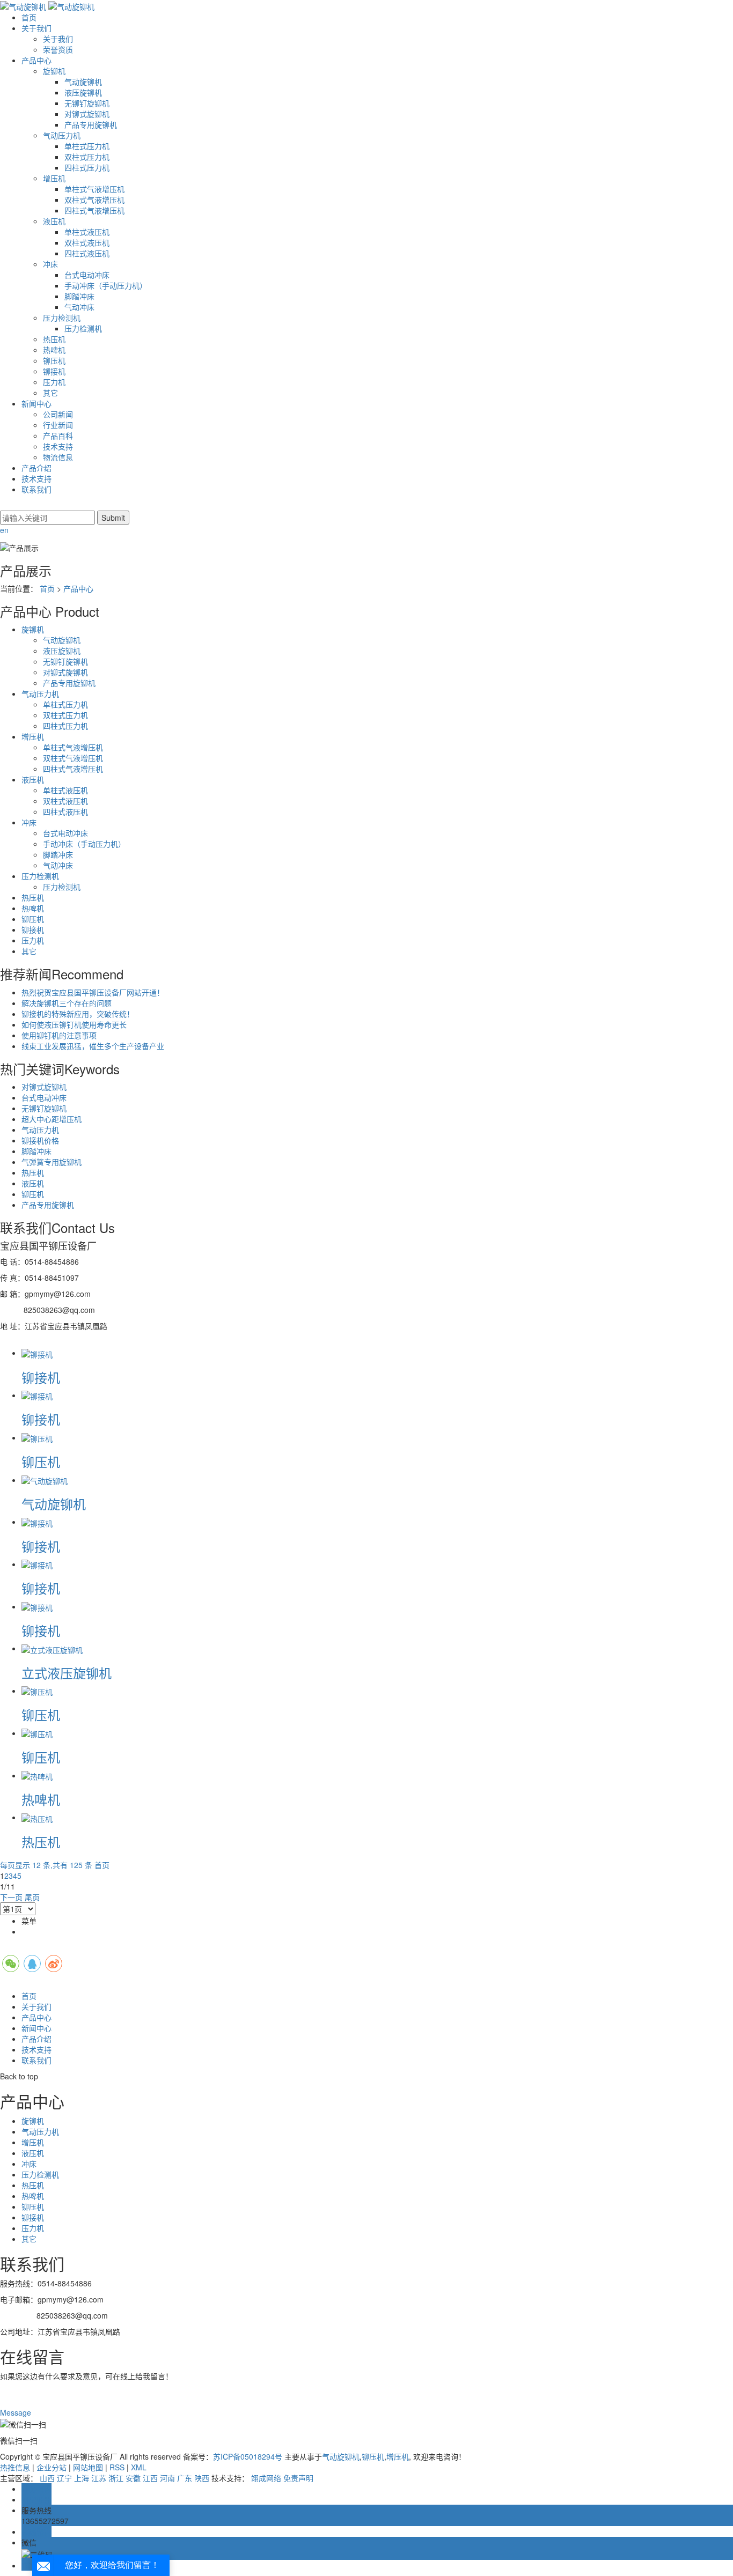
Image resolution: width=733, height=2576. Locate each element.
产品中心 (36, 60)
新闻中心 (36, 403)
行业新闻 (58, 425)
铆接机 (54, 371)
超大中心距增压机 (52, 1119)
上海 (82, 2478)
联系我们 (36, 489)
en (4, 530)
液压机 (54, 221)
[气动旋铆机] (45, 1480)
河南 (167, 2478)
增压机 (54, 178)
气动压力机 (62, 135)
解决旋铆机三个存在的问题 (67, 1003)
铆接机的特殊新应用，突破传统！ (78, 1014)
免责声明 (298, 2478)
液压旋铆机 (83, 92)
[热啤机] (37, 1775)
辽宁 (64, 2478)
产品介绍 (36, 468)
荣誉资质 (58, 49)
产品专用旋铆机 (91, 124)
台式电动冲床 (87, 275)
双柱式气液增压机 (94, 200)
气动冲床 (79, 307)
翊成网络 (266, 2478)
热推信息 (15, 2467)
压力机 (54, 382)
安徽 (133, 2478)
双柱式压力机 (87, 157)
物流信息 (58, 457)
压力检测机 (62, 318)
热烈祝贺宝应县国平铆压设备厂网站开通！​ (93, 992)
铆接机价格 (40, 1140)
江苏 (99, 2478)
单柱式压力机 (87, 146)
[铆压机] (37, 1437)
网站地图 (88, 2467)
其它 (50, 393)
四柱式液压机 (87, 253)
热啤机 (54, 350)
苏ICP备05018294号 (248, 2456)
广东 (185, 2478)
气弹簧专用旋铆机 (52, 1162)
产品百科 (58, 436)
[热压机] (37, 1817)
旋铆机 (54, 71)
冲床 (50, 264)
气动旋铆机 (83, 82)
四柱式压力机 (87, 167)
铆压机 (54, 360)
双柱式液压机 (87, 242)
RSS (117, 2467)
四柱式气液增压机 (94, 210)
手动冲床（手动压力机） (106, 285)
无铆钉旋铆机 (87, 103)
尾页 (32, 1897)
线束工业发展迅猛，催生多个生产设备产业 (93, 1046)
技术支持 (58, 446)
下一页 (11, 1897)
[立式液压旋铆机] (52, 1648)
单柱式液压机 (87, 232)
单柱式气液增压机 (94, 189)
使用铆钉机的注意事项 (59, 1035)
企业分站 (52, 2467)
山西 (47, 2478)
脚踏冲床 (79, 296)
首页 (29, 17)
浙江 (116, 2478)
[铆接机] (37, 1353)
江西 (150, 2478)
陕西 (202, 2478)
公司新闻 (58, 414)
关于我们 (36, 28)
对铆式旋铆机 (87, 114)
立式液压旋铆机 (67, 1673)
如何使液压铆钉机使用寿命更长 (74, 1024)
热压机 (54, 339)
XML (139, 2467)
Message (17, 2412)
